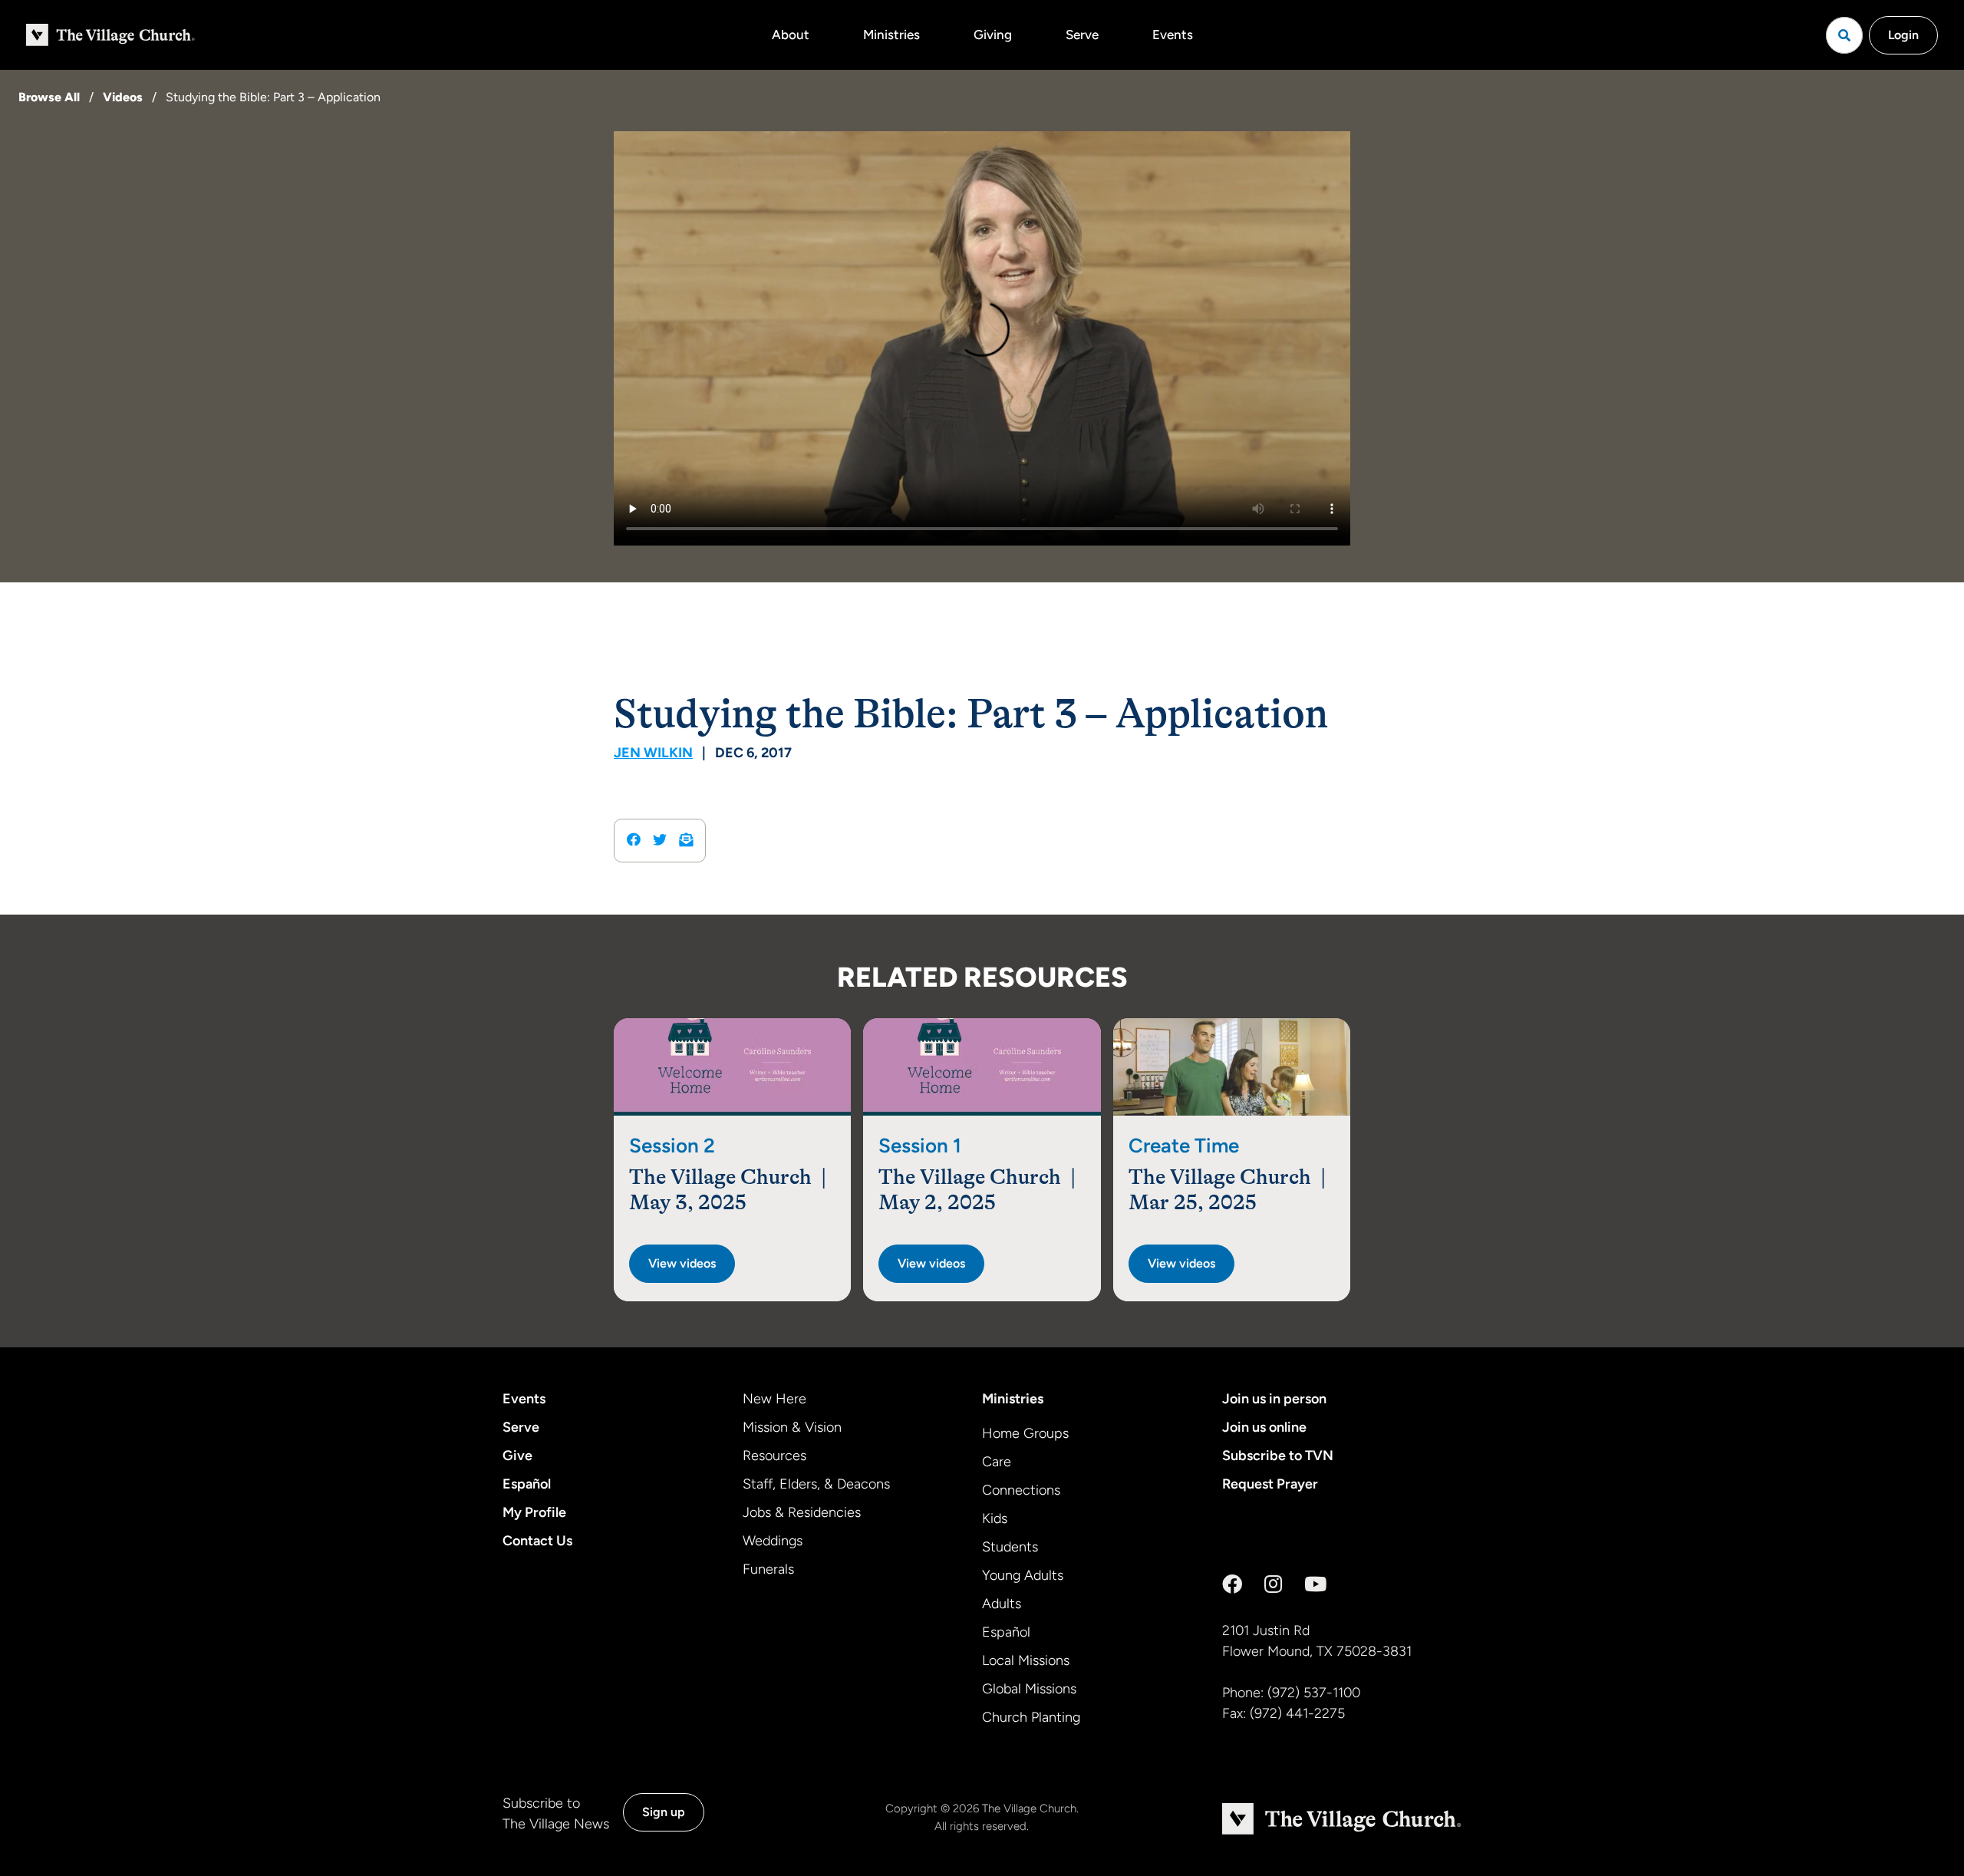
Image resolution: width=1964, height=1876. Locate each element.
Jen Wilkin (653, 753)
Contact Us (537, 1541)
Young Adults (1023, 1575)
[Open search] (1844, 35)
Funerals (768, 1569)
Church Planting (1031, 1717)
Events (1173, 35)
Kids (995, 1518)
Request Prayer (1270, 1484)
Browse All (49, 97)
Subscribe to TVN (1278, 1456)
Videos (123, 97)
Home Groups (1025, 1433)
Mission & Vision (792, 1427)
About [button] (791, 35)
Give (517, 1456)
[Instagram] (1273, 1584)
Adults (1002, 1604)
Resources (774, 1456)
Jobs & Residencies (802, 1512)
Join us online (1264, 1427)
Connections (1021, 1490)
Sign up (664, 1812)
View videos (682, 1263)
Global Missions (1029, 1689)
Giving (993, 35)
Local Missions (1026, 1660)
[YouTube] (1315, 1584)
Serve (1082, 35)
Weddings (773, 1541)
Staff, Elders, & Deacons (816, 1484)
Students (1010, 1547)
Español (527, 1484)
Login (1903, 35)
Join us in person (1274, 1399)
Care (997, 1462)
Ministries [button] (891, 35)
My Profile (534, 1512)
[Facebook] (1232, 1584)
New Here (774, 1399)
